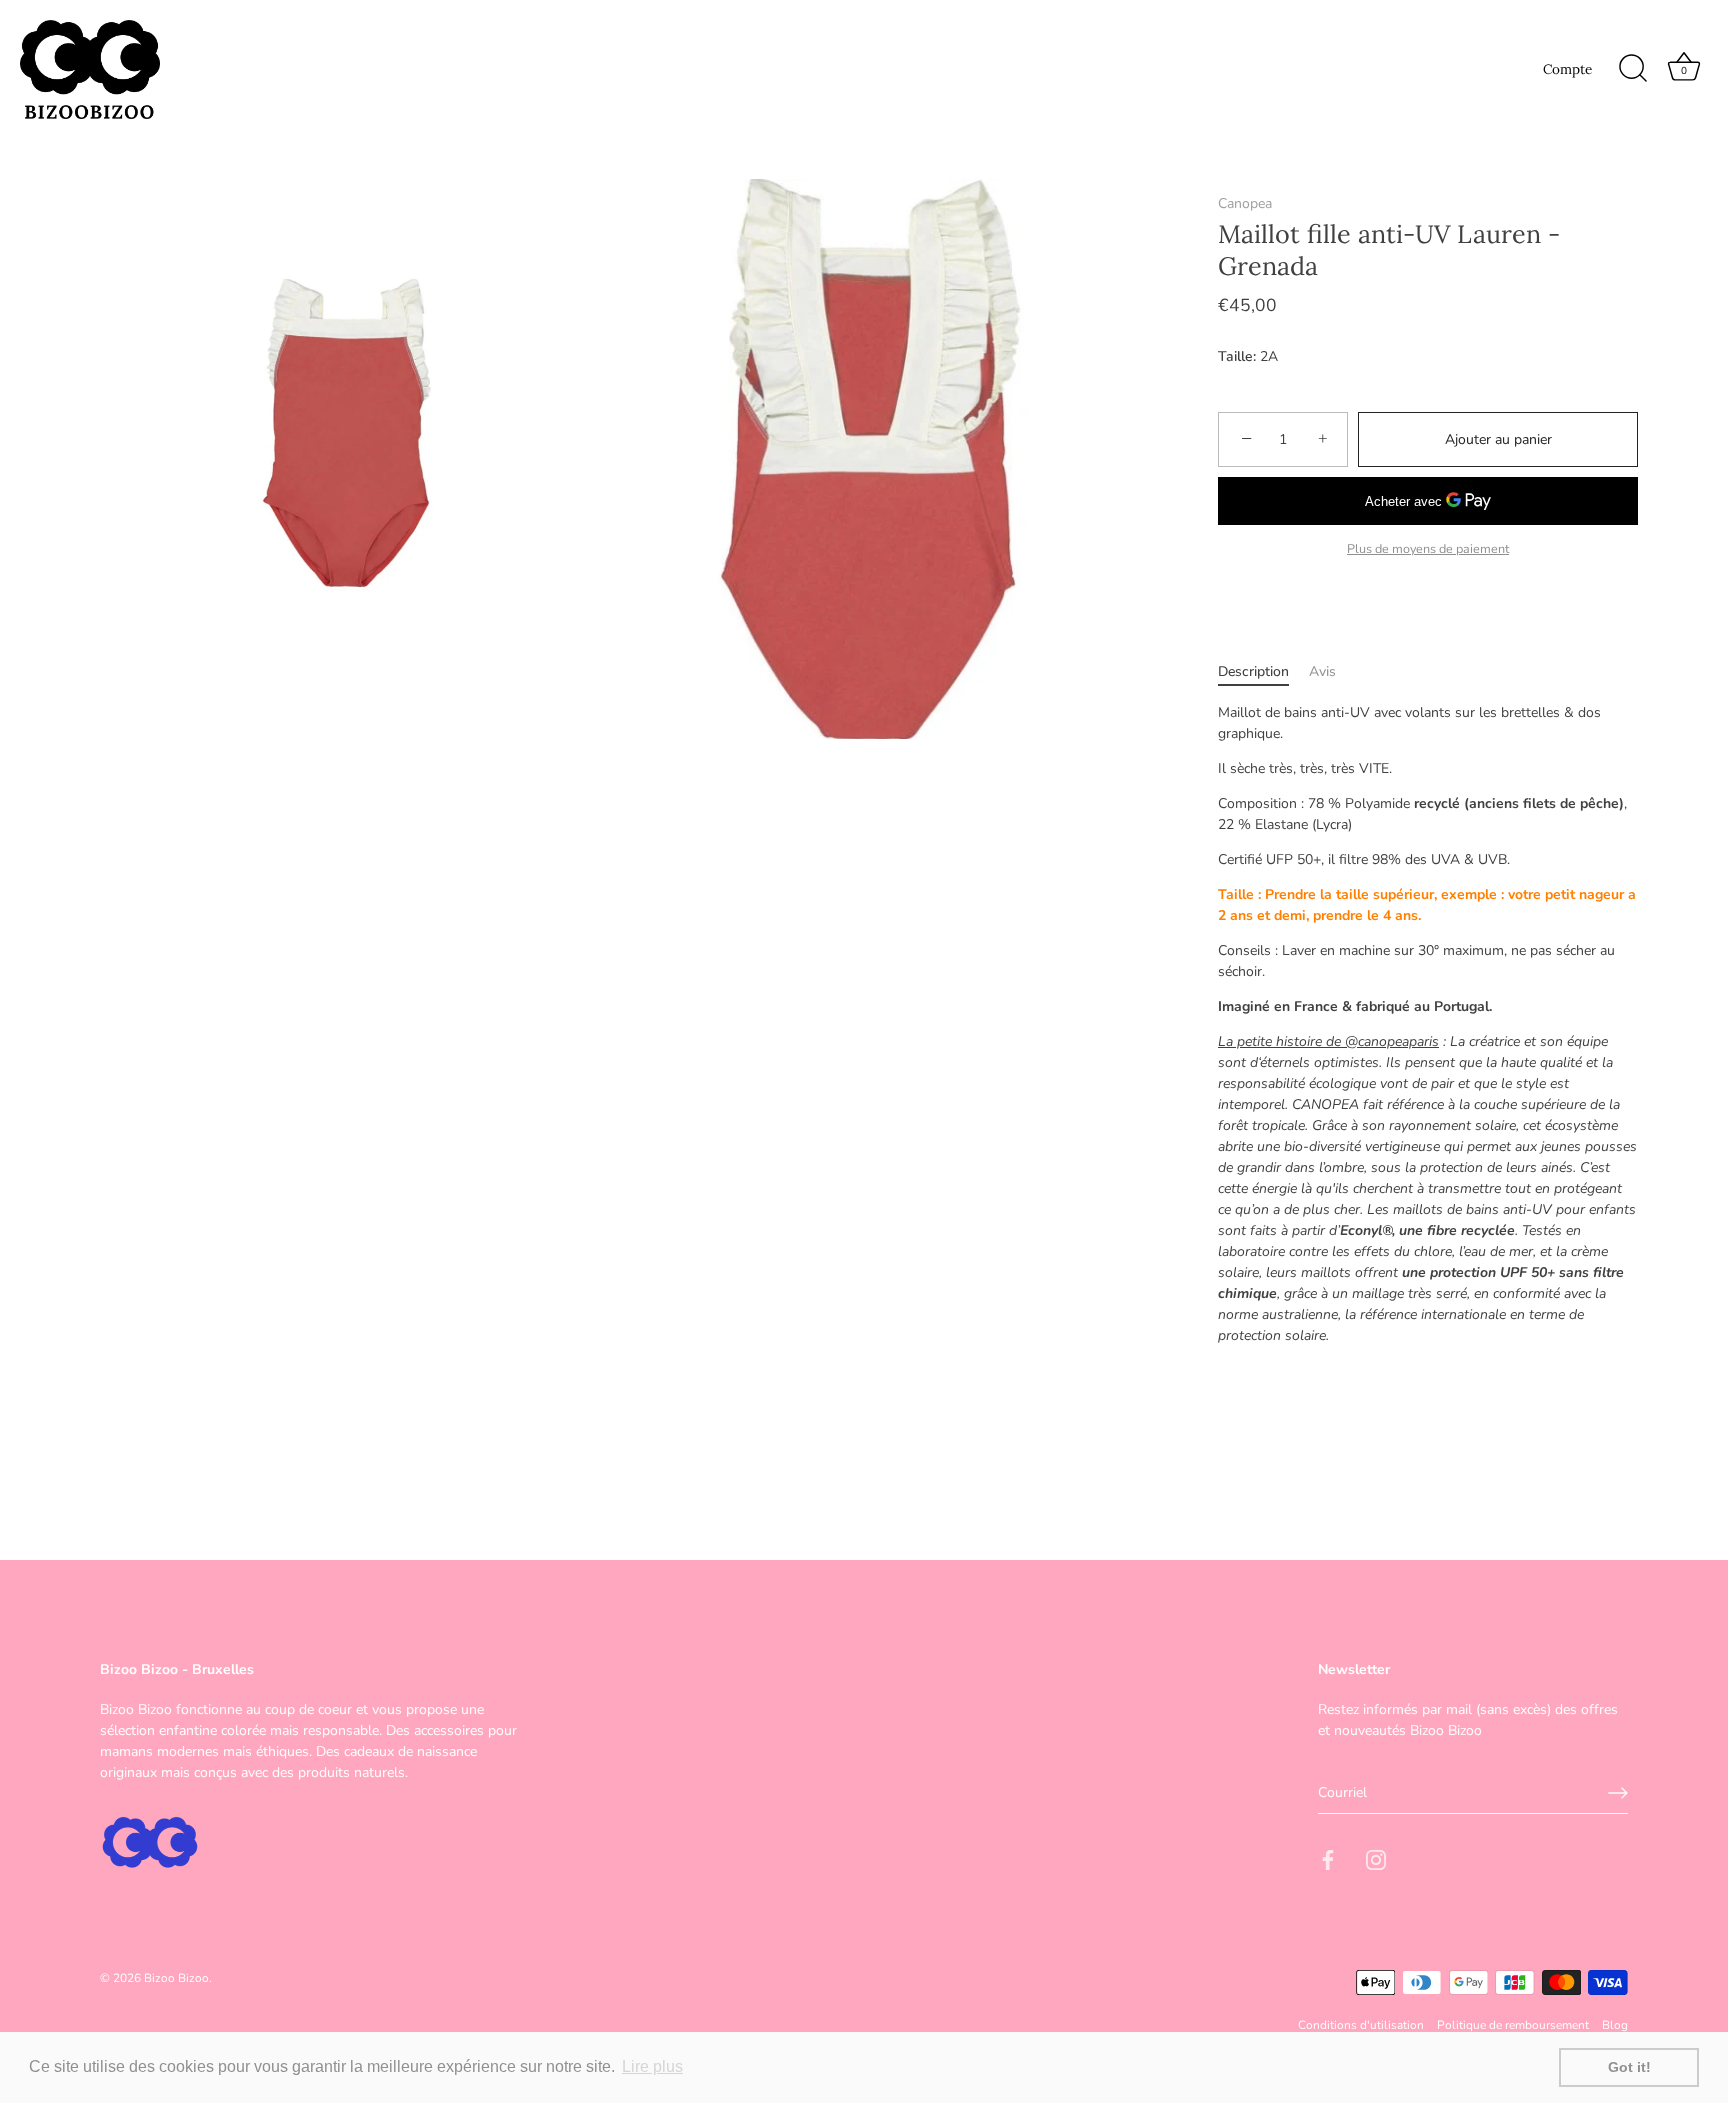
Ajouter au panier (1498, 439)
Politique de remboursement (1513, 2025)
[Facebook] (1328, 1859)
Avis (1322, 671)
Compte (1567, 69)
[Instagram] (1376, 1859)
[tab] (1263, 671)
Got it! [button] (1629, 2067)
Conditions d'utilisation (1361, 2025)
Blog (1615, 2025)
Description (1253, 671)
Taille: (1237, 357)
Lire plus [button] (652, 2066)
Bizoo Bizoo (176, 1978)
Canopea (1245, 203)
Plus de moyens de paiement (1428, 548)
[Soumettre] (1618, 1793)
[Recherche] (1633, 69)
